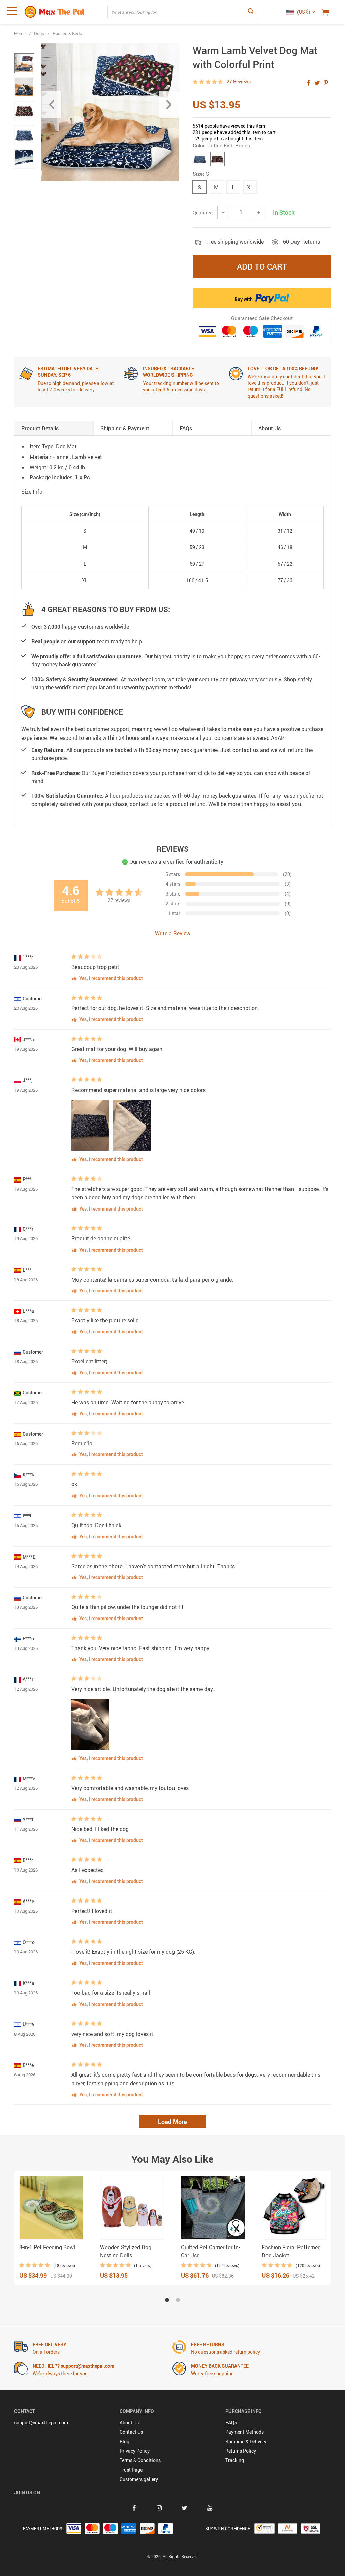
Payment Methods (245, 2432)
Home (20, 33)
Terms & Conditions (140, 2460)
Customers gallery (139, 2479)
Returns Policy (241, 2451)
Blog (124, 2441)
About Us (129, 2423)
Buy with (244, 299)
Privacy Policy (135, 2451)
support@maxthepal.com (41, 2423)
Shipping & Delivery (246, 2441)
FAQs (231, 2423)
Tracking (235, 2460)
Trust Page (131, 2470)
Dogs (39, 33)
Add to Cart (262, 266)
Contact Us (131, 2432)
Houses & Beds (67, 33)
